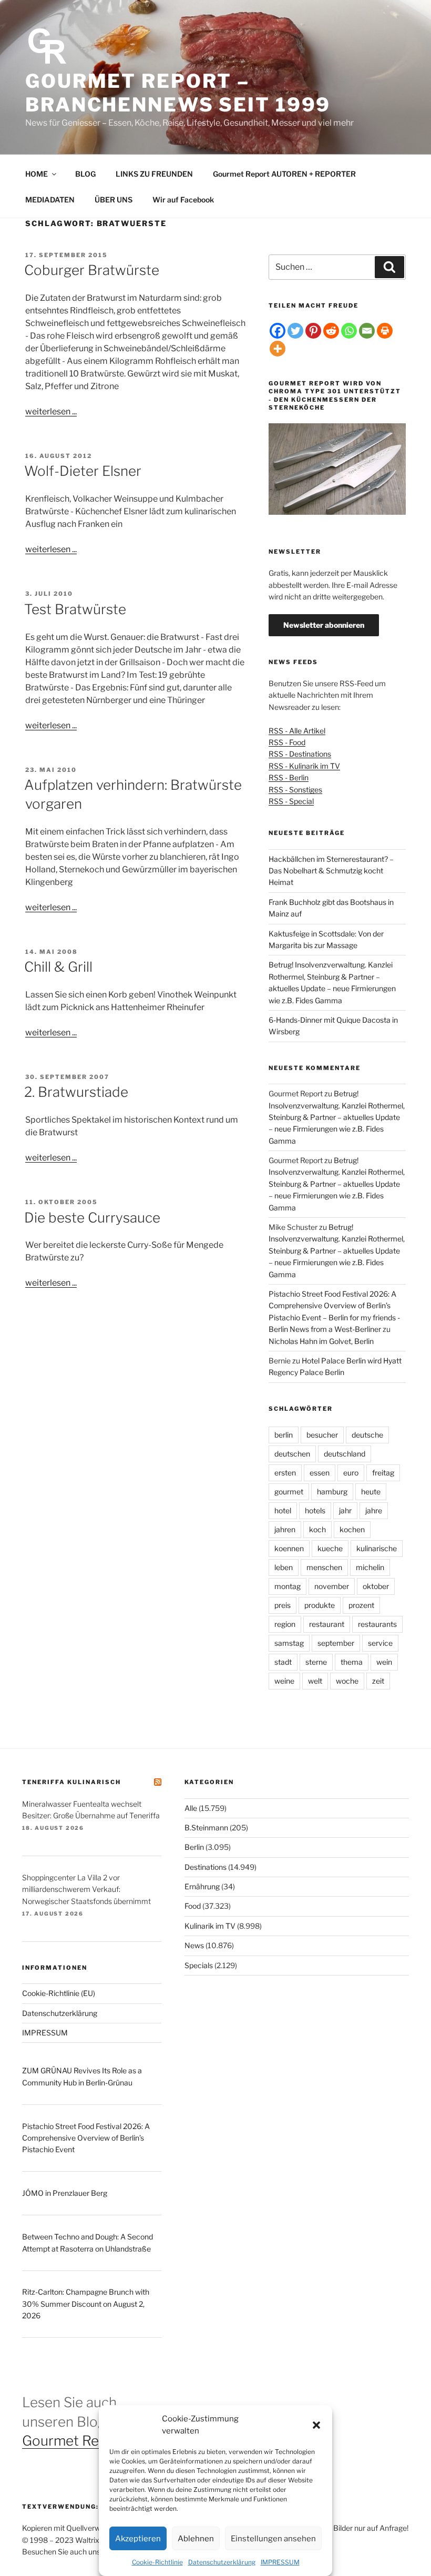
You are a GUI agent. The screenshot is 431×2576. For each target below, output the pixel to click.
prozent (361, 1605)
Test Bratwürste (75, 609)
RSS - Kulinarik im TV (304, 766)
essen (320, 1473)
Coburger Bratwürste (92, 270)
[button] (316, 2425)
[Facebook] (278, 331)
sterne (316, 1662)
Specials (199, 1965)
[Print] (385, 331)
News (194, 1945)
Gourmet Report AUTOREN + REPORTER (284, 174)
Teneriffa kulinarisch (71, 1782)
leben (284, 1567)
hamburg (332, 1491)
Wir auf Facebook (183, 200)
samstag (289, 1643)
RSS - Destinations (300, 754)
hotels (315, 1510)
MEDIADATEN (50, 200)
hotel (283, 1510)
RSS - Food (287, 742)
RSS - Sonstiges (295, 790)
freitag (383, 1473)
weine (284, 1681)
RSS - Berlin (289, 777)
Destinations (206, 1867)
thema (352, 1662)
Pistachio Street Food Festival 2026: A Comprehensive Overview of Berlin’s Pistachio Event (86, 2138)
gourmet (289, 1491)
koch (317, 1529)
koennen (289, 1548)
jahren (285, 1529)
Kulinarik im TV (210, 1926)
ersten (285, 1473)
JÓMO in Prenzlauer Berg (65, 2193)
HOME (37, 174)
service (380, 1643)
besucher (322, 1435)
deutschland (345, 1454)
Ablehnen (196, 2539)
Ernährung (202, 1886)
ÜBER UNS (114, 200)
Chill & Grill (58, 967)
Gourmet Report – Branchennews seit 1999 (178, 93)
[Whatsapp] (349, 331)
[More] (278, 349)
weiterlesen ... (51, 411)
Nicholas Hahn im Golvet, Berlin (321, 1341)
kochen (352, 1529)
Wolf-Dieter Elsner (83, 471)
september (336, 1643)
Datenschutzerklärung (222, 2562)
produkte (320, 1605)
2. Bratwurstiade (76, 1092)
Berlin (194, 1847)
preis (283, 1605)
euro (351, 1473)
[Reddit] (331, 331)
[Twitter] (295, 331)
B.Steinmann (206, 1827)
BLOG (85, 174)
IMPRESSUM (280, 2562)
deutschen (292, 1454)
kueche (330, 1548)
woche (347, 1681)
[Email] (367, 331)
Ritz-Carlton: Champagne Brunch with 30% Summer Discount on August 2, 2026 (86, 2304)
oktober (376, 1586)
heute (371, 1491)
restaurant (327, 1624)
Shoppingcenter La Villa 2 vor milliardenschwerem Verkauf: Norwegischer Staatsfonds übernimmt (86, 1889)
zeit (378, 1681)
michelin (370, 1567)
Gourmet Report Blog (90, 2441)
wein (384, 1662)
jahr (345, 1510)
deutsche (367, 1435)
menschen (324, 1567)
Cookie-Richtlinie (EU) (59, 1993)
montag (288, 1586)
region (285, 1624)
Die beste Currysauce (92, 1218)
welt (315, 1681)
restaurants (377, 1624)
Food (193, 1906)
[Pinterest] (313, 331)
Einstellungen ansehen (273, 2539)
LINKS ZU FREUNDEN (154, 174)
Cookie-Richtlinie (157, 2562)
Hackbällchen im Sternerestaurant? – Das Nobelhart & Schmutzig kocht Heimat (331, 871)
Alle (191, 1808)
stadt (283, 1662)
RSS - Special (291, 801)
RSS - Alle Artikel (297, 731)
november (332, 1586)
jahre (374, 1510)
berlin (284, 1435)
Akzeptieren (138, 2539)
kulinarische (377, 1548)
